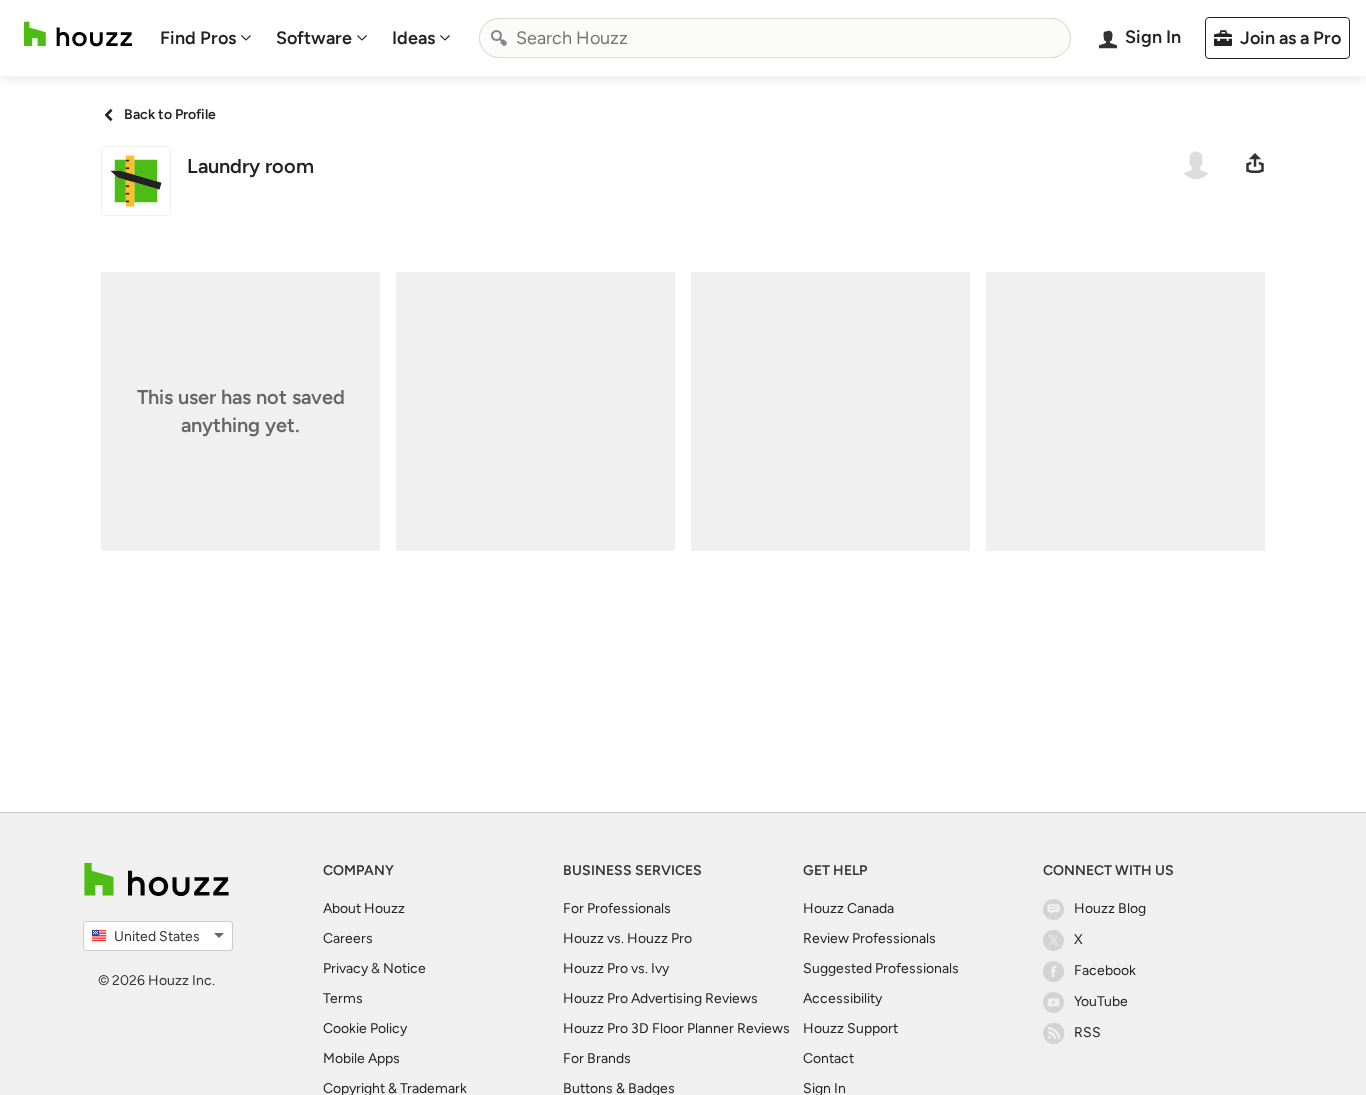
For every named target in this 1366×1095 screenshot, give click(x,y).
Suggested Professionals (881, 968)
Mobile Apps (361, 1058)
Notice (404, 968)
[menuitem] (206, 38)
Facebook (1105, 970)
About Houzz (364, 908)
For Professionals (617, 908)
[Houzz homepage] (78, 34)
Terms (343, 998)
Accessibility (842, 998)
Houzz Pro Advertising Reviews (660, 998)
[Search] (499, 38)
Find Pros (198, 38)
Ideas (413, 38)
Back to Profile (170, 114)
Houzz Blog (1110, 908)
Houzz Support (850, 1028)
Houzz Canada (848, 908)
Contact (828, 1058)
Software (314, 38)
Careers (348, 938)
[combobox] (775, 38)
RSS (1087, 1032)
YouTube (1101, 1001)
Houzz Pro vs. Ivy (616, 968)
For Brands (597, 1058)
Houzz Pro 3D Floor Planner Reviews (676, 1028)
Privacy (345, 968)
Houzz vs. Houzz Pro (627, 938)
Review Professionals (869, 938)
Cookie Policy (365, 1028)
